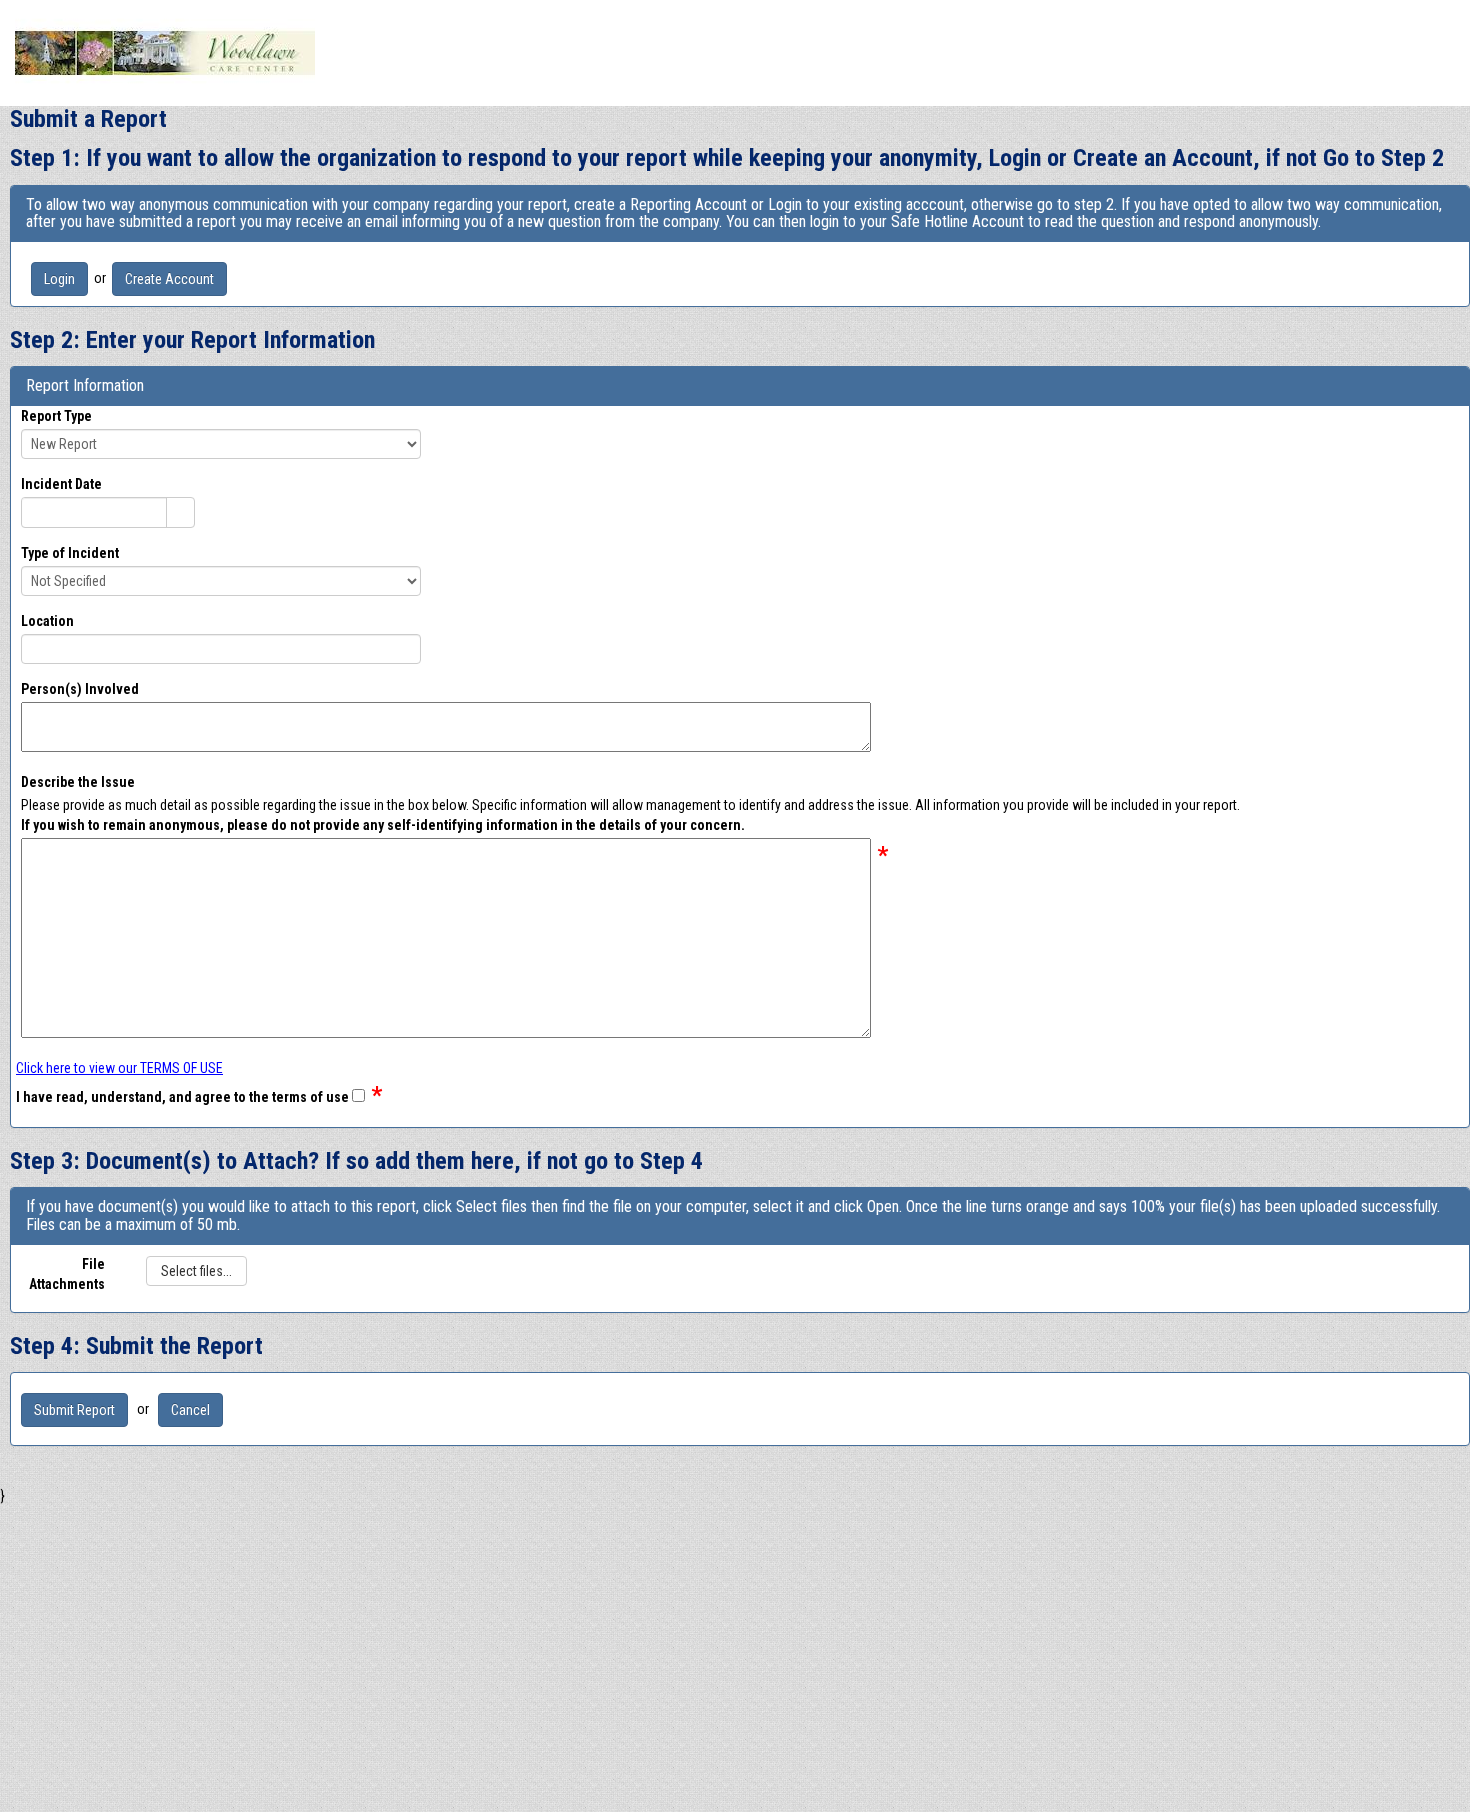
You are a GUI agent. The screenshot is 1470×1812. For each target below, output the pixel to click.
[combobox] (94, 512)
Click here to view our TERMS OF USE (119, 1068)
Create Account (169, 279)
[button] (180, 512)
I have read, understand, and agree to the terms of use (182, 1097)
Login (59, 279)
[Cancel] (190, 1409)
